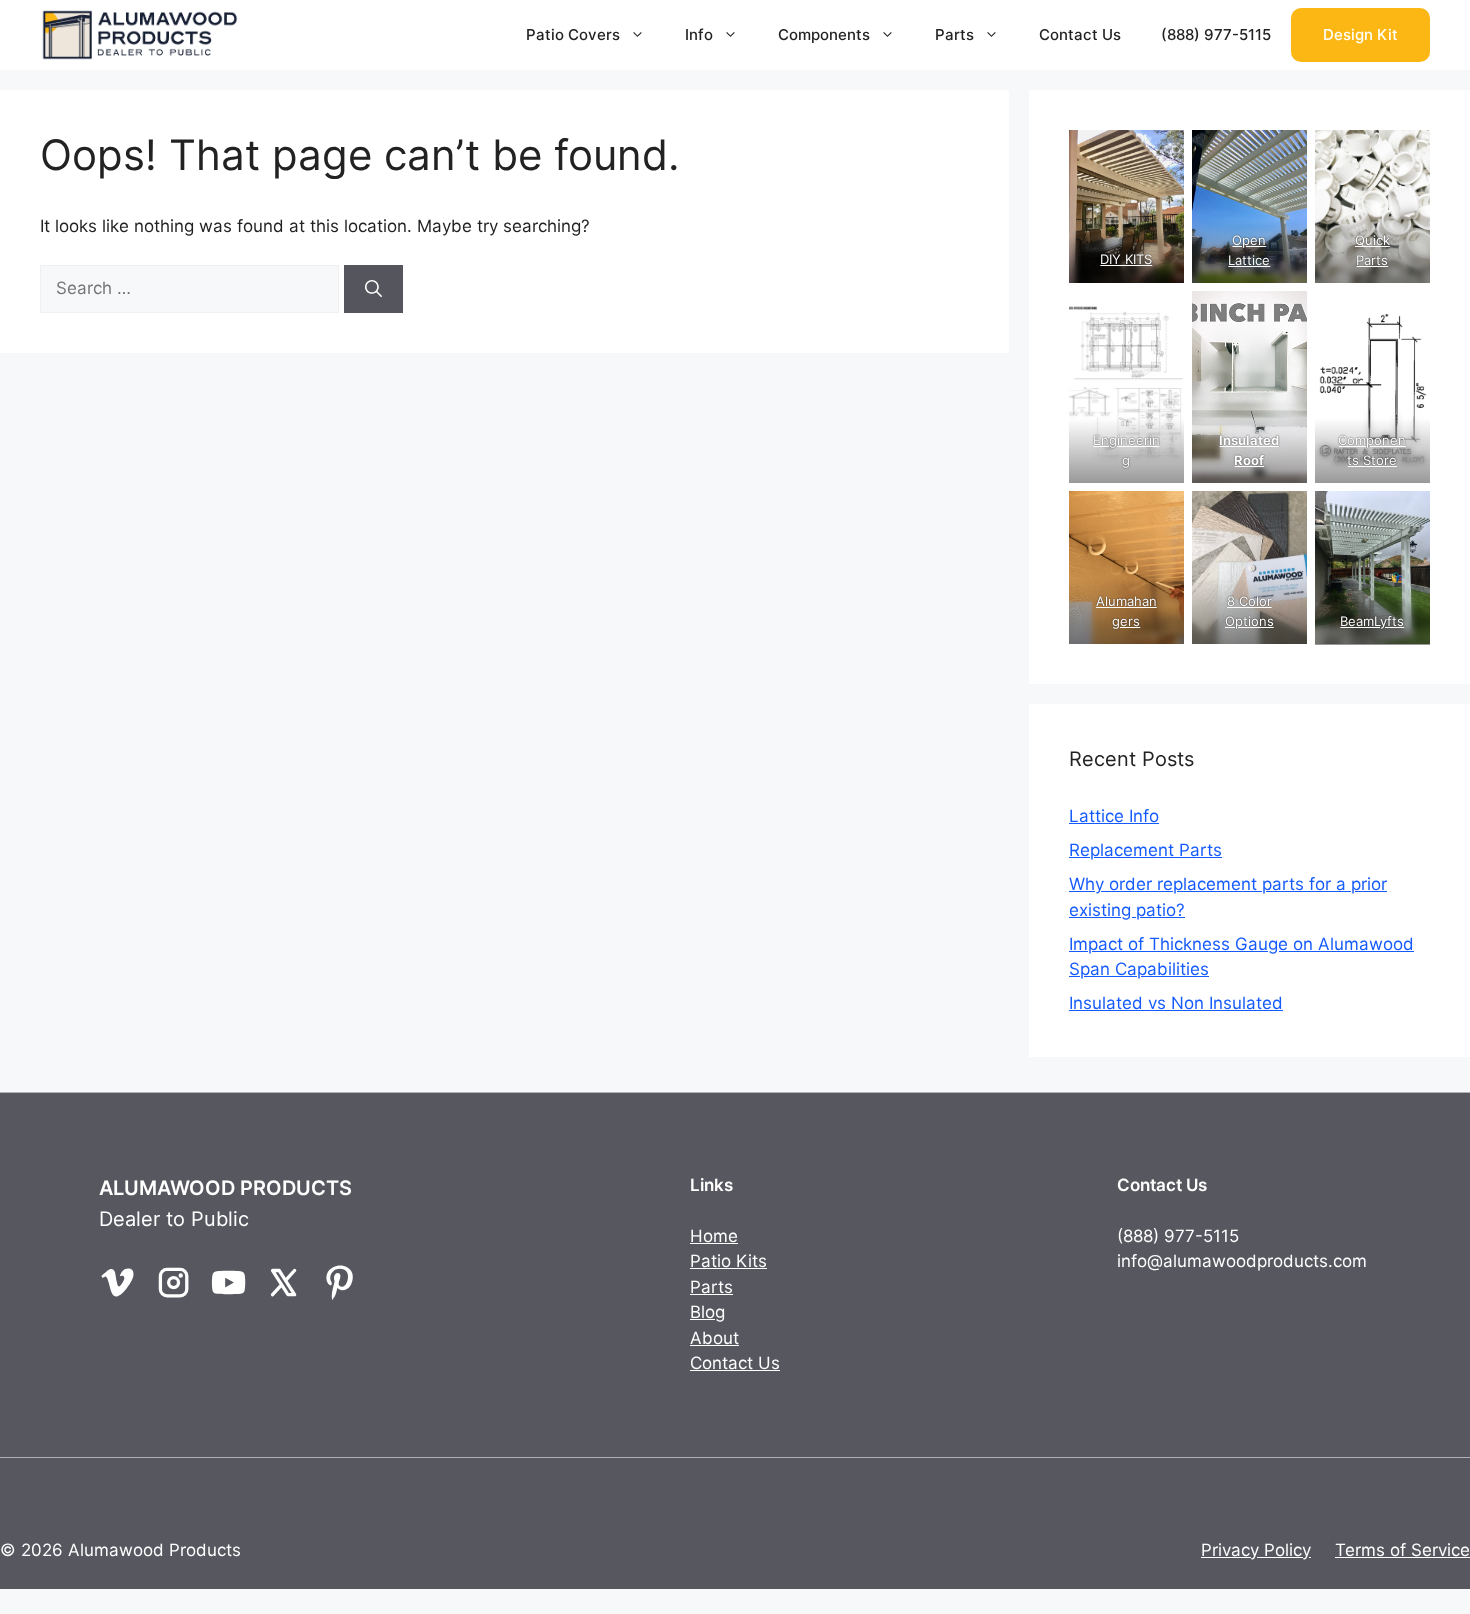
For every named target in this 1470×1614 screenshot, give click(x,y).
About (714, 1338)
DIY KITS (1126, 259)
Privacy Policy (1256, 1550)
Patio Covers (573, 34)
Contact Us (1080, 34)
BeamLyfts (1373, 621)
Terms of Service (1402, 1550)
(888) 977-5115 (1216, 34)
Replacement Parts (1145, 850)
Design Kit (1360, 34)
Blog (707, 1312)
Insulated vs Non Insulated (1176, 1003)
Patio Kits (728, 1261)
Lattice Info (1114, 816)
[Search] (373, 289)
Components (824, 34)
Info (699, 34)
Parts (954, 34)
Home (714, 1236)
